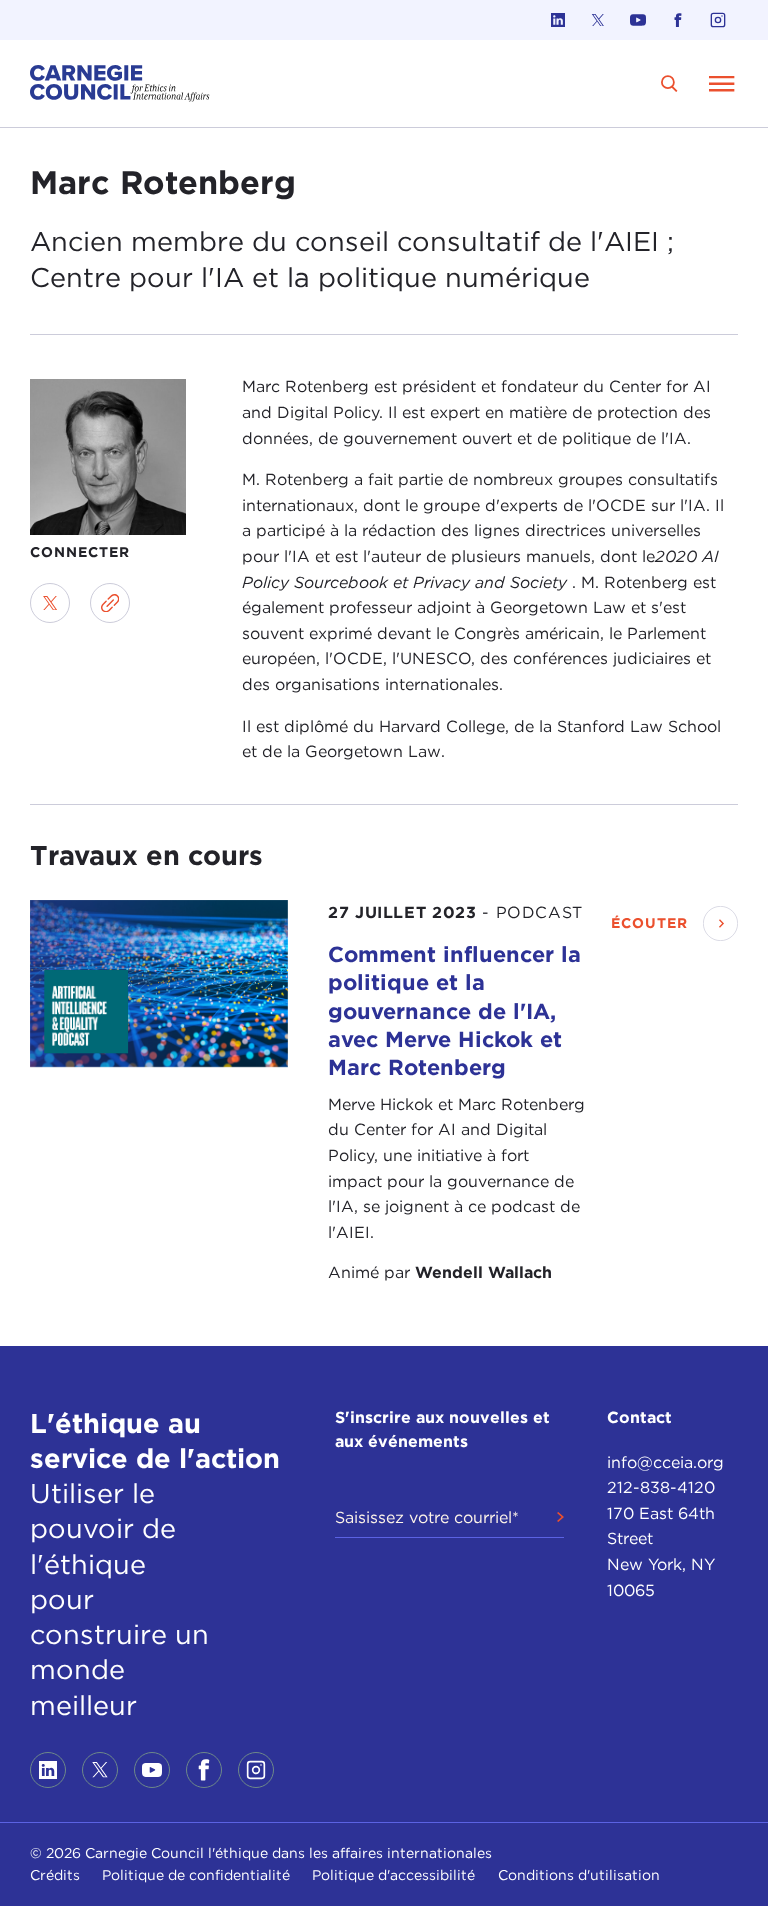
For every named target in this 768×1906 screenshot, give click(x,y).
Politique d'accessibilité (393, 1875)
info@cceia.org (665, 1462)
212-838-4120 (661, 1487)
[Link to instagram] (718, 20)
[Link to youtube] (638, 20)
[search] (669, 83)
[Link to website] (110, 603)
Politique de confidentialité (196, 1875)
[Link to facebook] (678, 20)
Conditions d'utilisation (579, 1875)
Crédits (55, 1875)
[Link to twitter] (598, 20)
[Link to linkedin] (558, 20)
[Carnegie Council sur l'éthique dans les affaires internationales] (120, 83)
